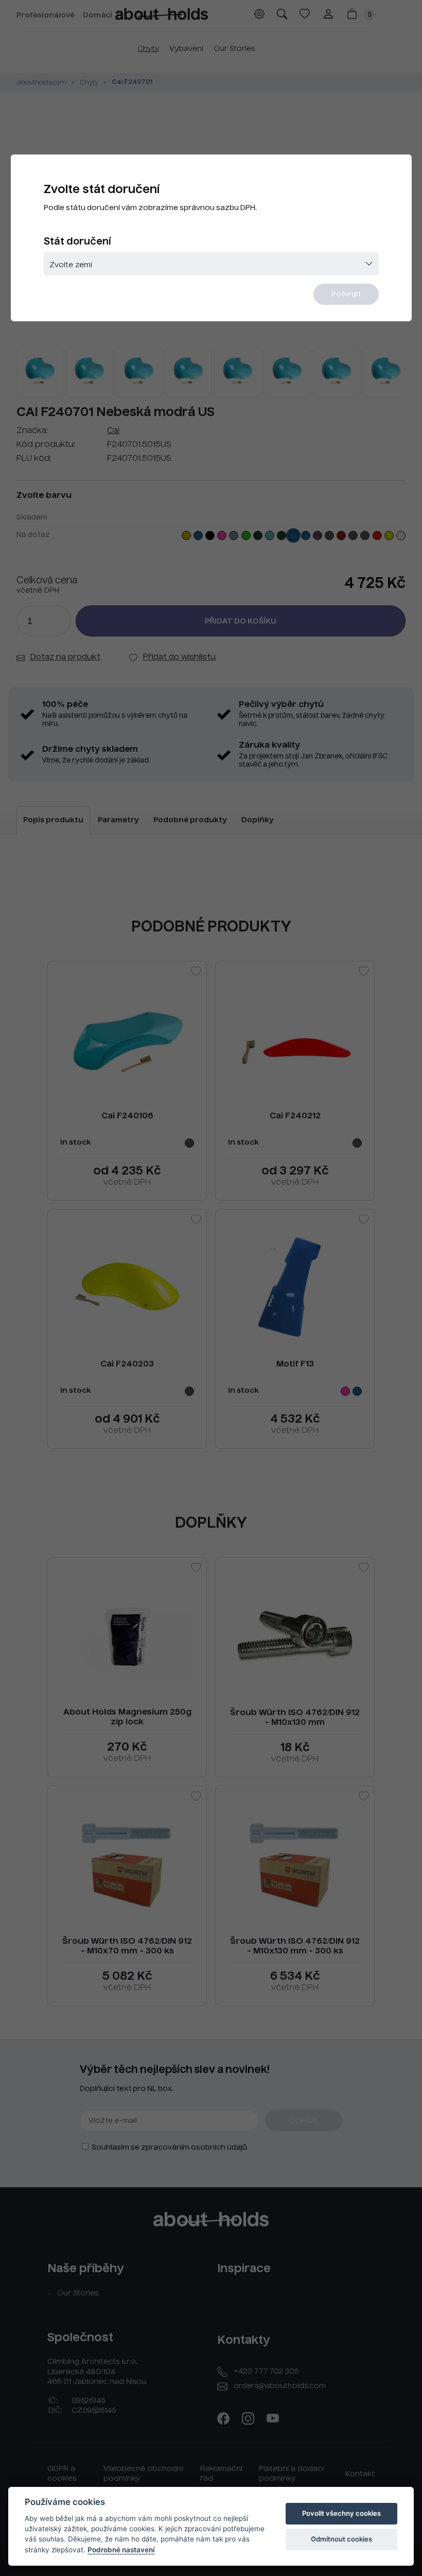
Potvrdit (346, 295)
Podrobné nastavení (121, 2550)
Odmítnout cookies (341, 2539)
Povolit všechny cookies (341, 2513)
